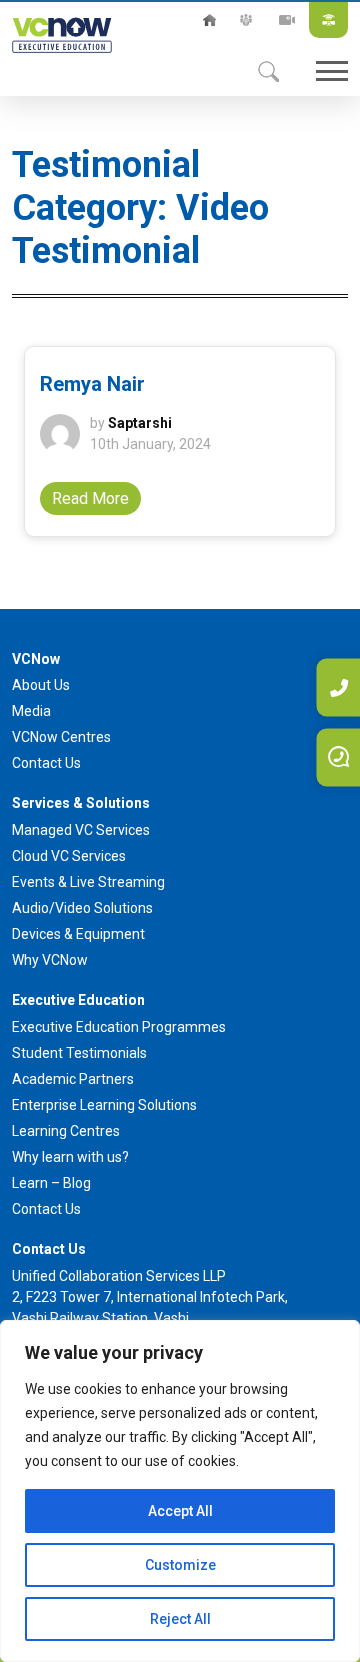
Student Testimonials (79, 1053)
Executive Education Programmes (119, 1027)
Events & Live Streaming (88, 882)
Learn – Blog (51, 1183)
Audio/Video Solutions (82, 908)
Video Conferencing (287, 20)
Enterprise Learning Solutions (104, 1105)
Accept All (180, 1511)
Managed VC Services (81, 830)
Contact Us (46, 763)
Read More (90, 498)
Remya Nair (92, 384)
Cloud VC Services (69, 856)
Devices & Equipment (78, 934)
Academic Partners (73, 1079)
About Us (246, 20)
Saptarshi (140, 423)
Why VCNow (50, 960)
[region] (180, 1491)
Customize (180, 1565)
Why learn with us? (70, 1157)
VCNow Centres (61, 737)
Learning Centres (66, 1131)
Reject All (180, 1619)
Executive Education (328, 20)
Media (31, 711)
